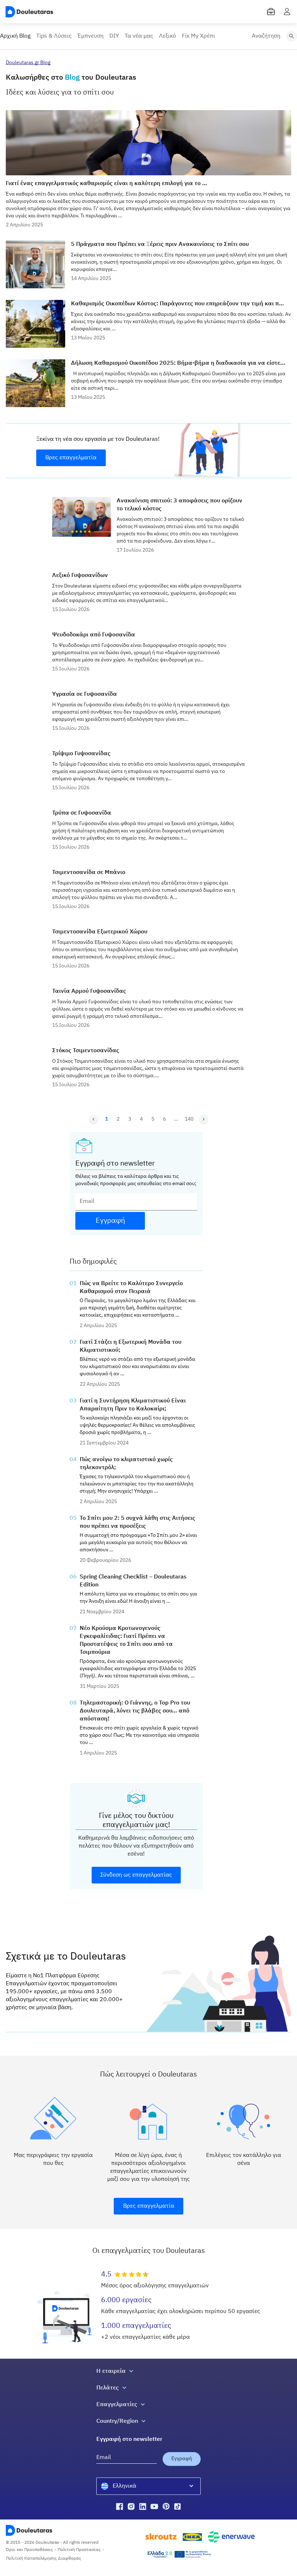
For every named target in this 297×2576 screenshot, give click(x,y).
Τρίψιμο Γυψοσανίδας (81, 754)
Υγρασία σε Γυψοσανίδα (85, 694)
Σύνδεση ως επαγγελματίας (136, 1875)
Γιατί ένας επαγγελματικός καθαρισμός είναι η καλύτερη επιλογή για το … (106, 184)
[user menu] (287, 12)
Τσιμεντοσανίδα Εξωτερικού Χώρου (100, 932)
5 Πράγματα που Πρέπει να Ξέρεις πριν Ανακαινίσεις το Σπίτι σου (160, 244)
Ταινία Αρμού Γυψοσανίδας (89, 991)
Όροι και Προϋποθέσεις (29, 2550)
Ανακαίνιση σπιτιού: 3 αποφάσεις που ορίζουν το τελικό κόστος (179, 505)
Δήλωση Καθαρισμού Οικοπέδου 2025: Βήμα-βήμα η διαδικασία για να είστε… (178, 363)
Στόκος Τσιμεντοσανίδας (86, 1051)
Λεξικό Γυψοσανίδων (80, 576)
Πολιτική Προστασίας (79, 2550)
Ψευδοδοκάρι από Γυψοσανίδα (94, 635)
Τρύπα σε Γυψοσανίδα (82, 813)
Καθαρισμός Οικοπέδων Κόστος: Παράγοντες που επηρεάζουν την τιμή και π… (177, 304)
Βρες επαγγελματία (71, 458)
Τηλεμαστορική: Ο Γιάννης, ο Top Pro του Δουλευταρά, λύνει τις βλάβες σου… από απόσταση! (135, 1711)
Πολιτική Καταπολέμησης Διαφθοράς (43, 2559)
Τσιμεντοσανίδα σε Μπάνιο (89, 873)
